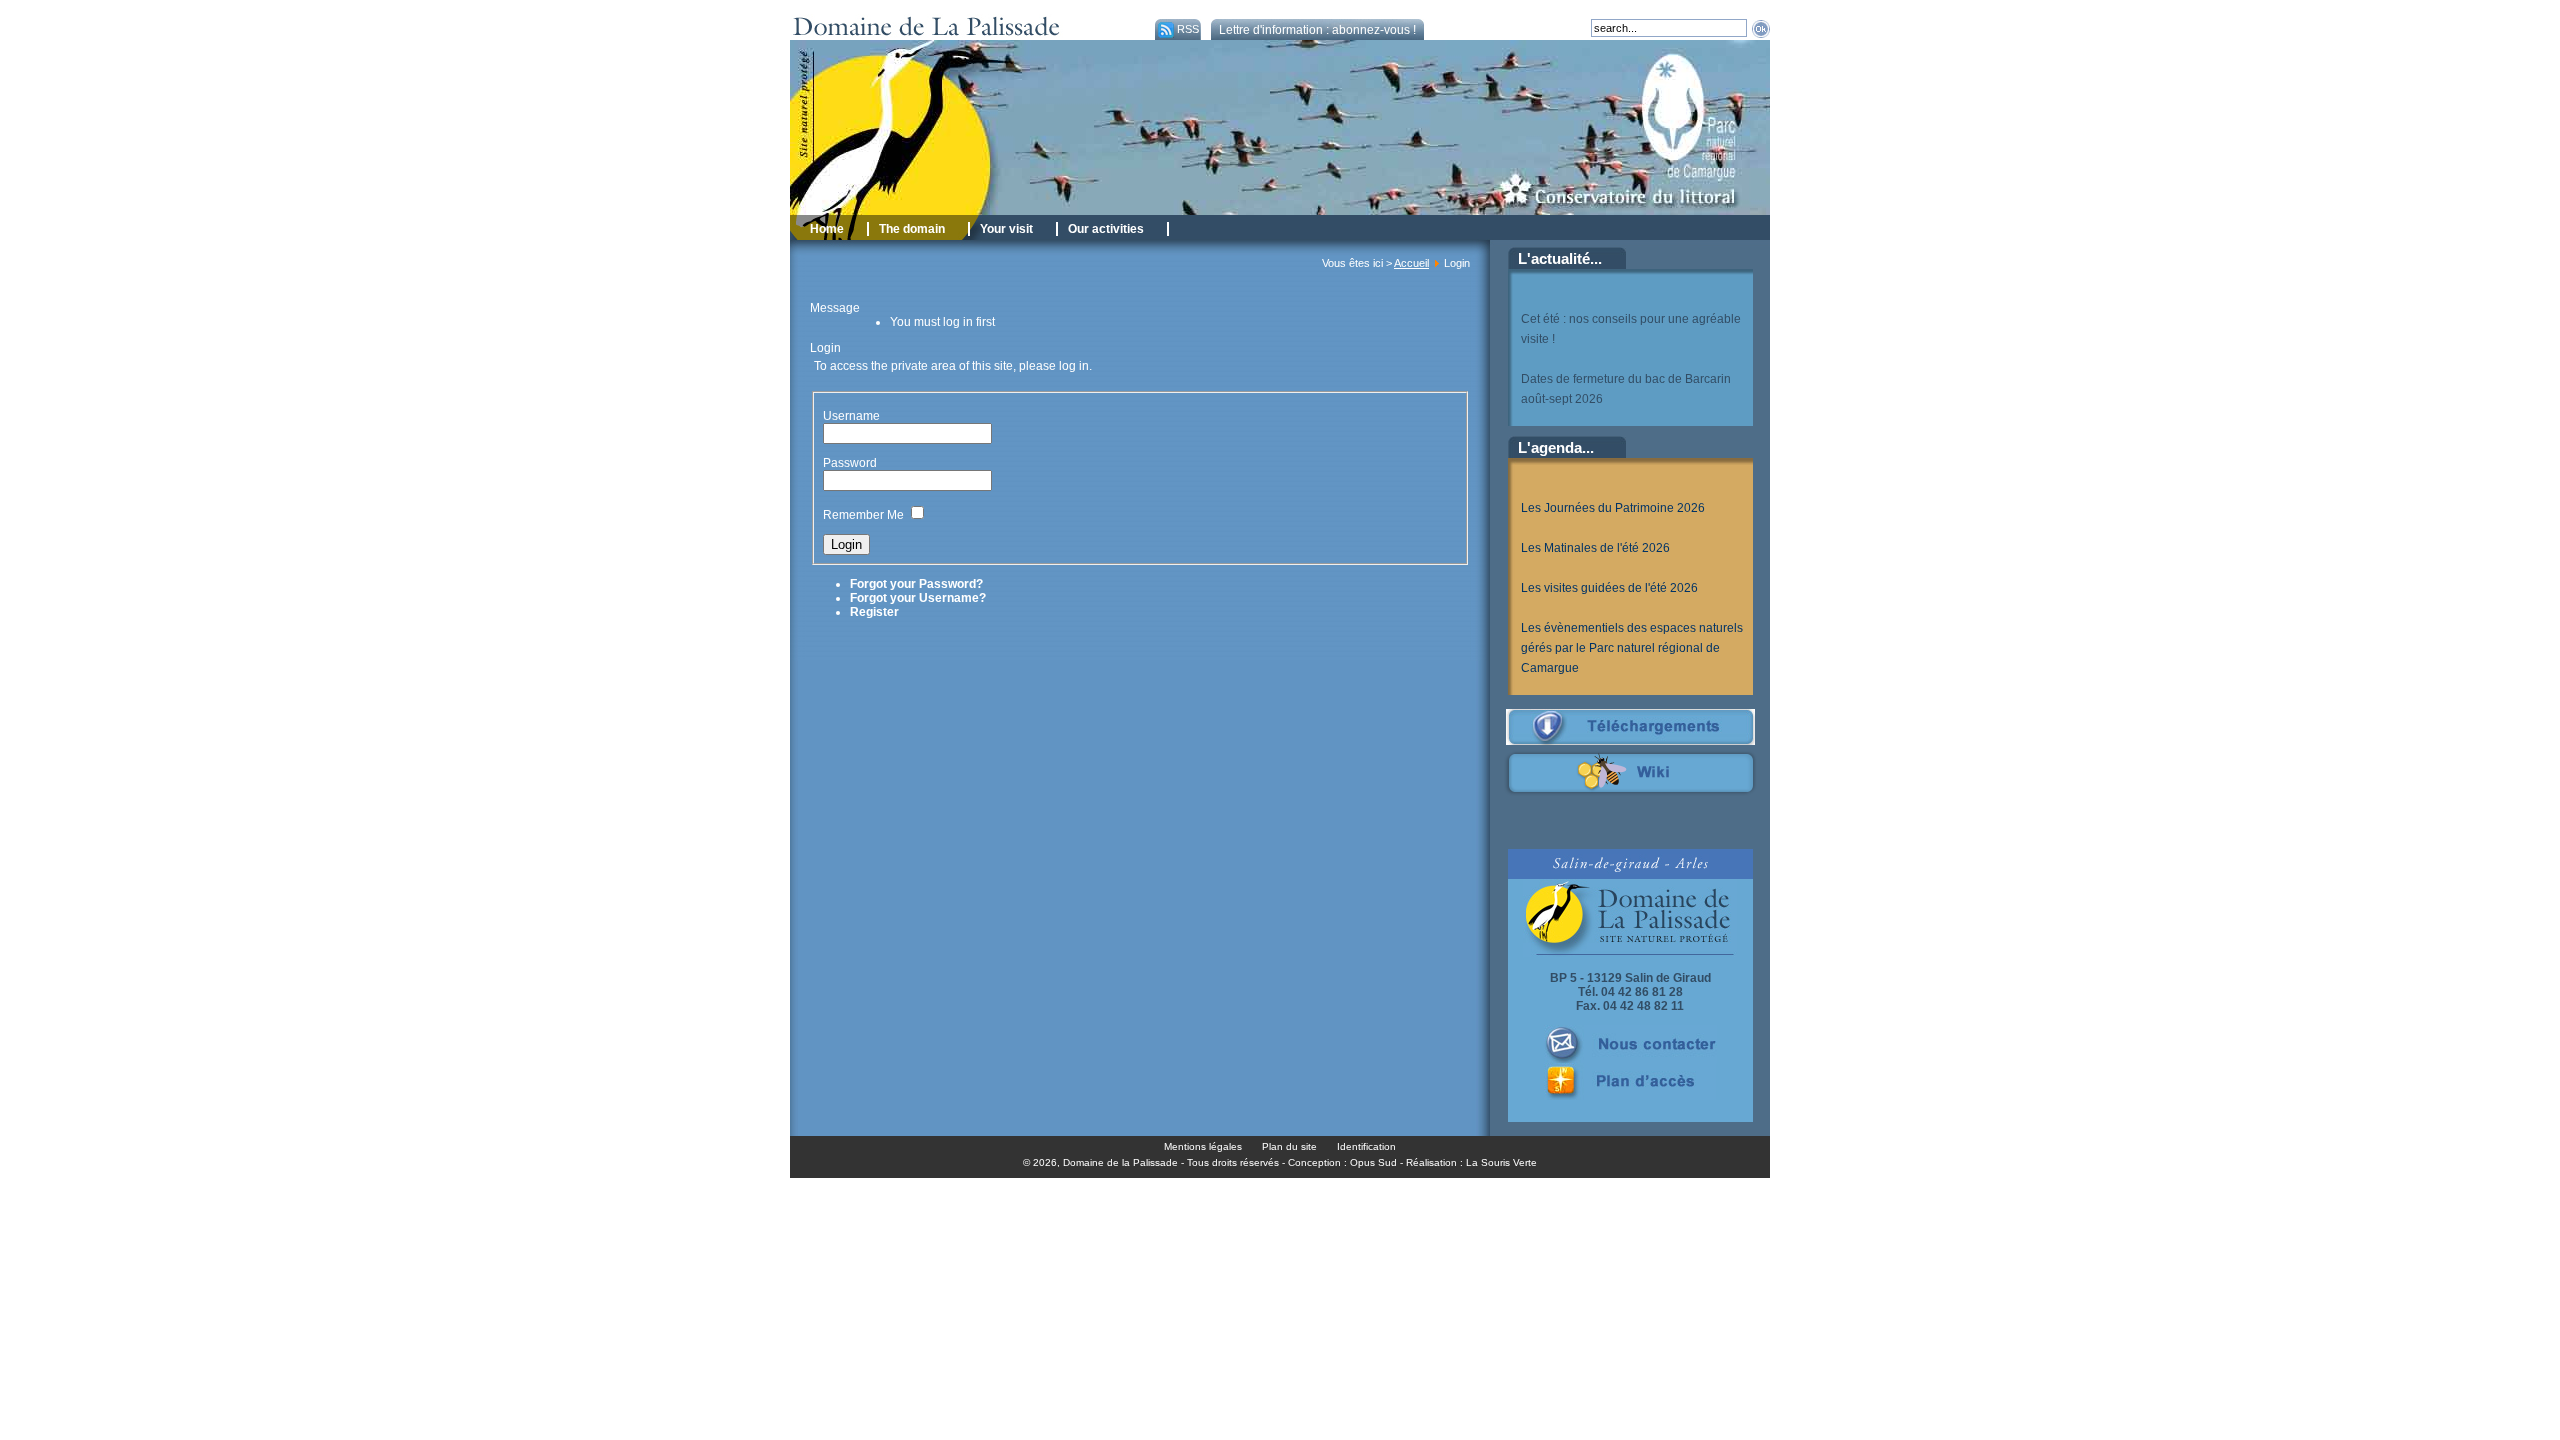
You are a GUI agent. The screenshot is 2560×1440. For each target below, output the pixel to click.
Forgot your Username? (918, 598)
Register (874, 612)
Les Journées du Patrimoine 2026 (1613, 508)
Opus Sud (1373, 1162)
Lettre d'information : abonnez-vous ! (1317, 30)
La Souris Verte (1501, 1162)
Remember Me (863, 515)
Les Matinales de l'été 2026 (1595, 548)
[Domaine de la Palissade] (968, 36)
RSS (1188, 29)
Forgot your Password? (916, 584)
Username (851, 416)
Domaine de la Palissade (1120, 1162)
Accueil (1411, 263)
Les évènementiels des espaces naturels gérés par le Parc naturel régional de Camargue (1632, 648)
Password (850, 463)
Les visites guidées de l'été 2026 (1609, 588)
